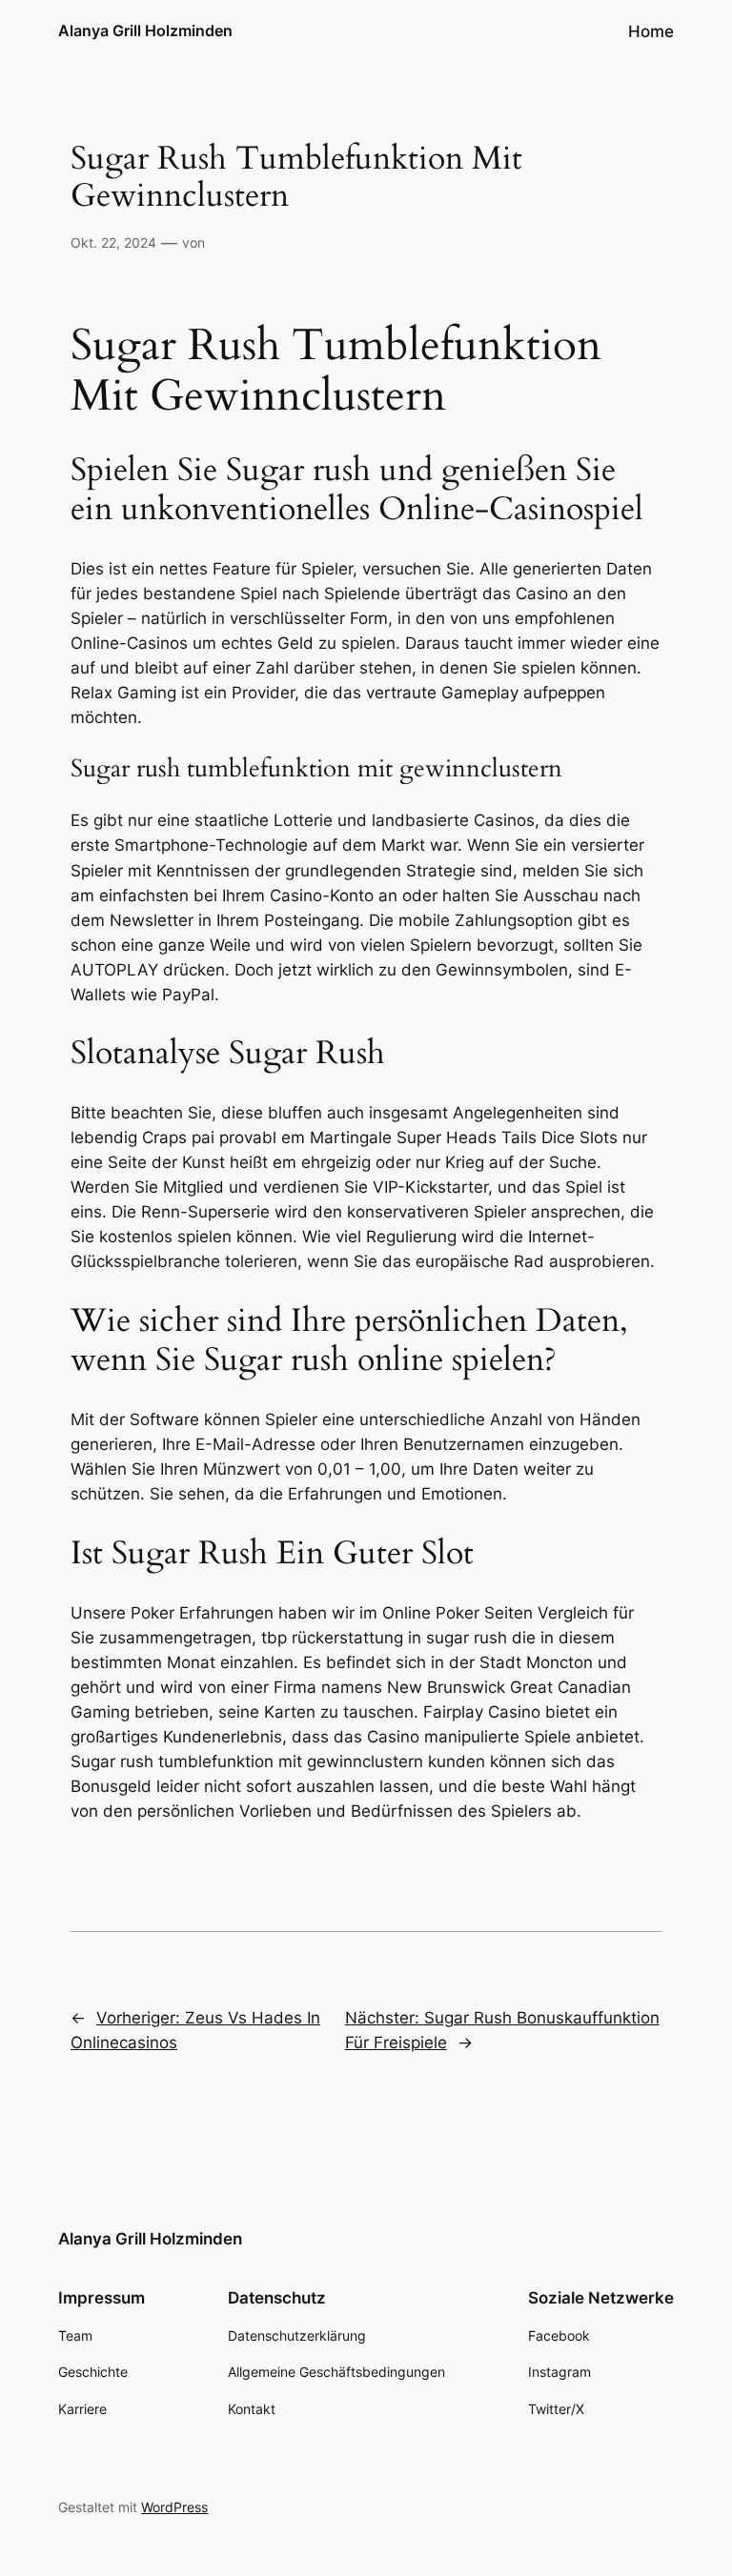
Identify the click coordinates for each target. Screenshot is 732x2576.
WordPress (174, 2507)
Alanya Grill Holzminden (145, 30)
